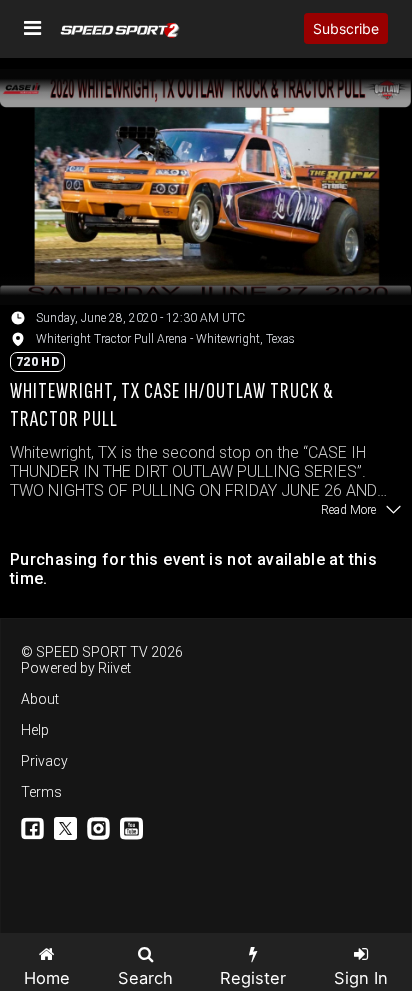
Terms (41, 792)
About (40, 699)
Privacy (44, 761)
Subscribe (346, 28)
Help (35, 730)
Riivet (114, 668)
